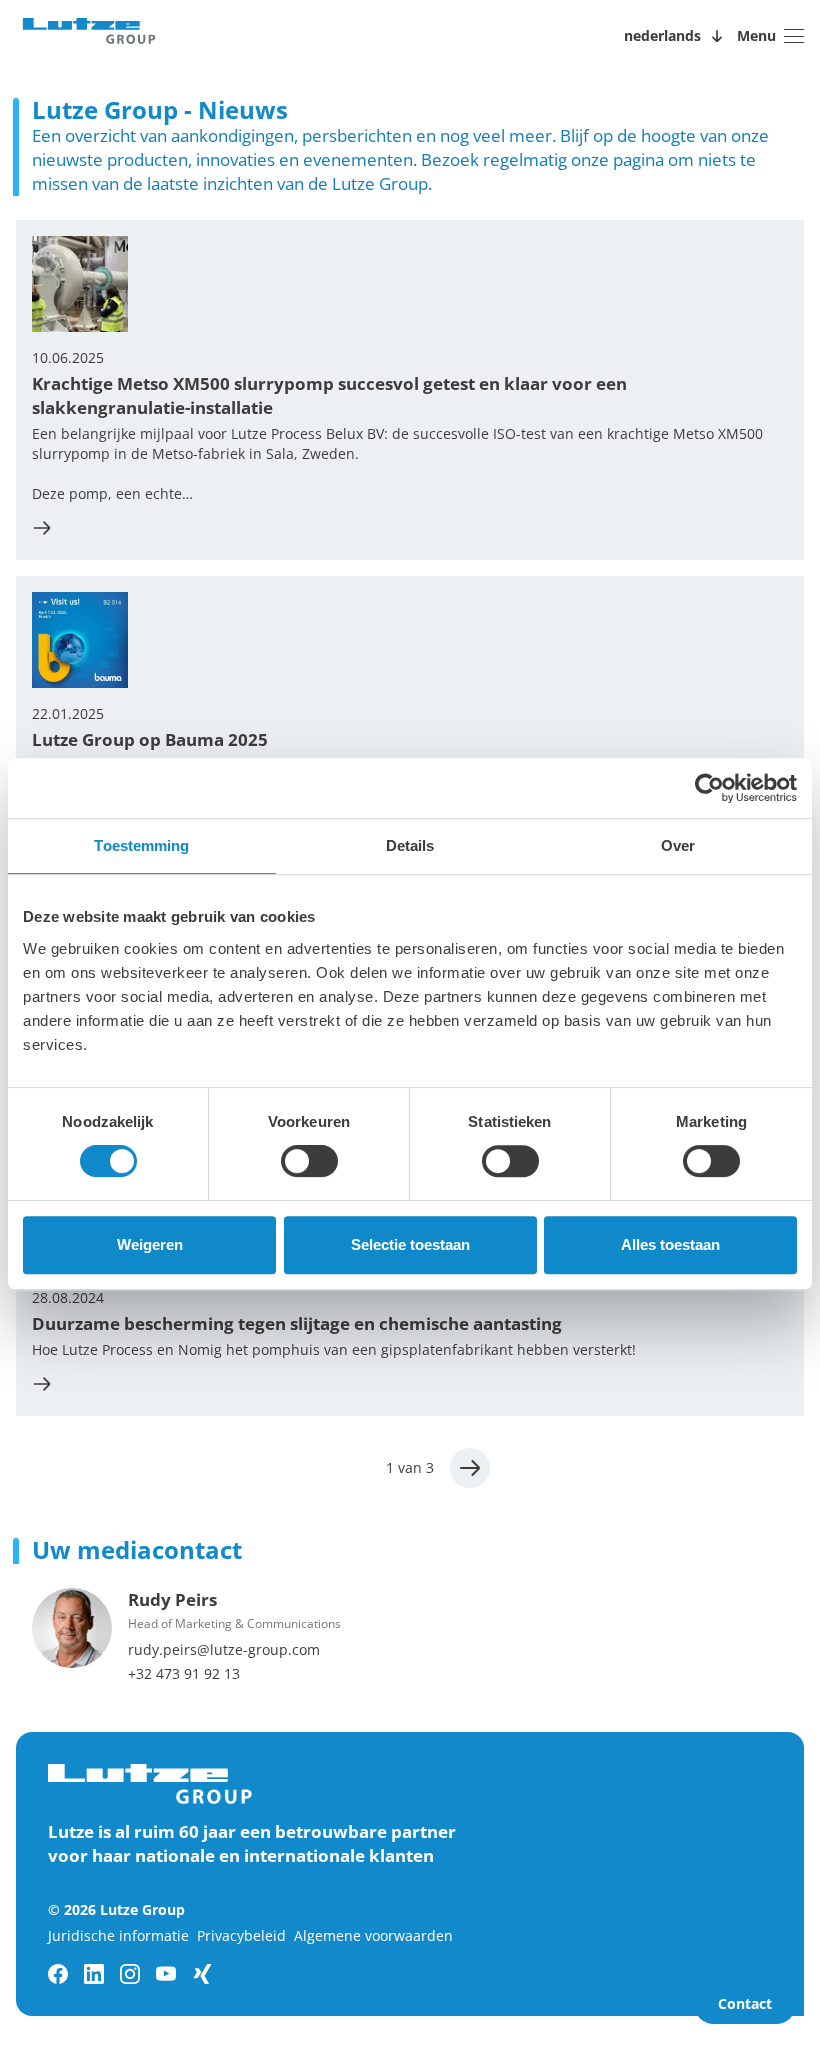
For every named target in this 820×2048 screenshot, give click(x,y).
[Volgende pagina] (470, 1468)
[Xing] (202, 1974)
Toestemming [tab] (141, 845)
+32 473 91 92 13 (184, 1673)
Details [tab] (410, 845)
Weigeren (150, 1244)
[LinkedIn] (94, 1974)
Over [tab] (678, 845)
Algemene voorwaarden (373, 1935)
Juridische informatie (118, 1935)
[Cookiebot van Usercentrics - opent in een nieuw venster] (709, 788)
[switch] (309, 1161)
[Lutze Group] (89, 36)
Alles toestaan (670, 1244)
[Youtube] (166, 1974)
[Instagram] (130, 1974)
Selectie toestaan (410, 1244)
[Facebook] (58, 1974)
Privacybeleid (241, 1935)
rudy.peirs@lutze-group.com (224, 1649)
